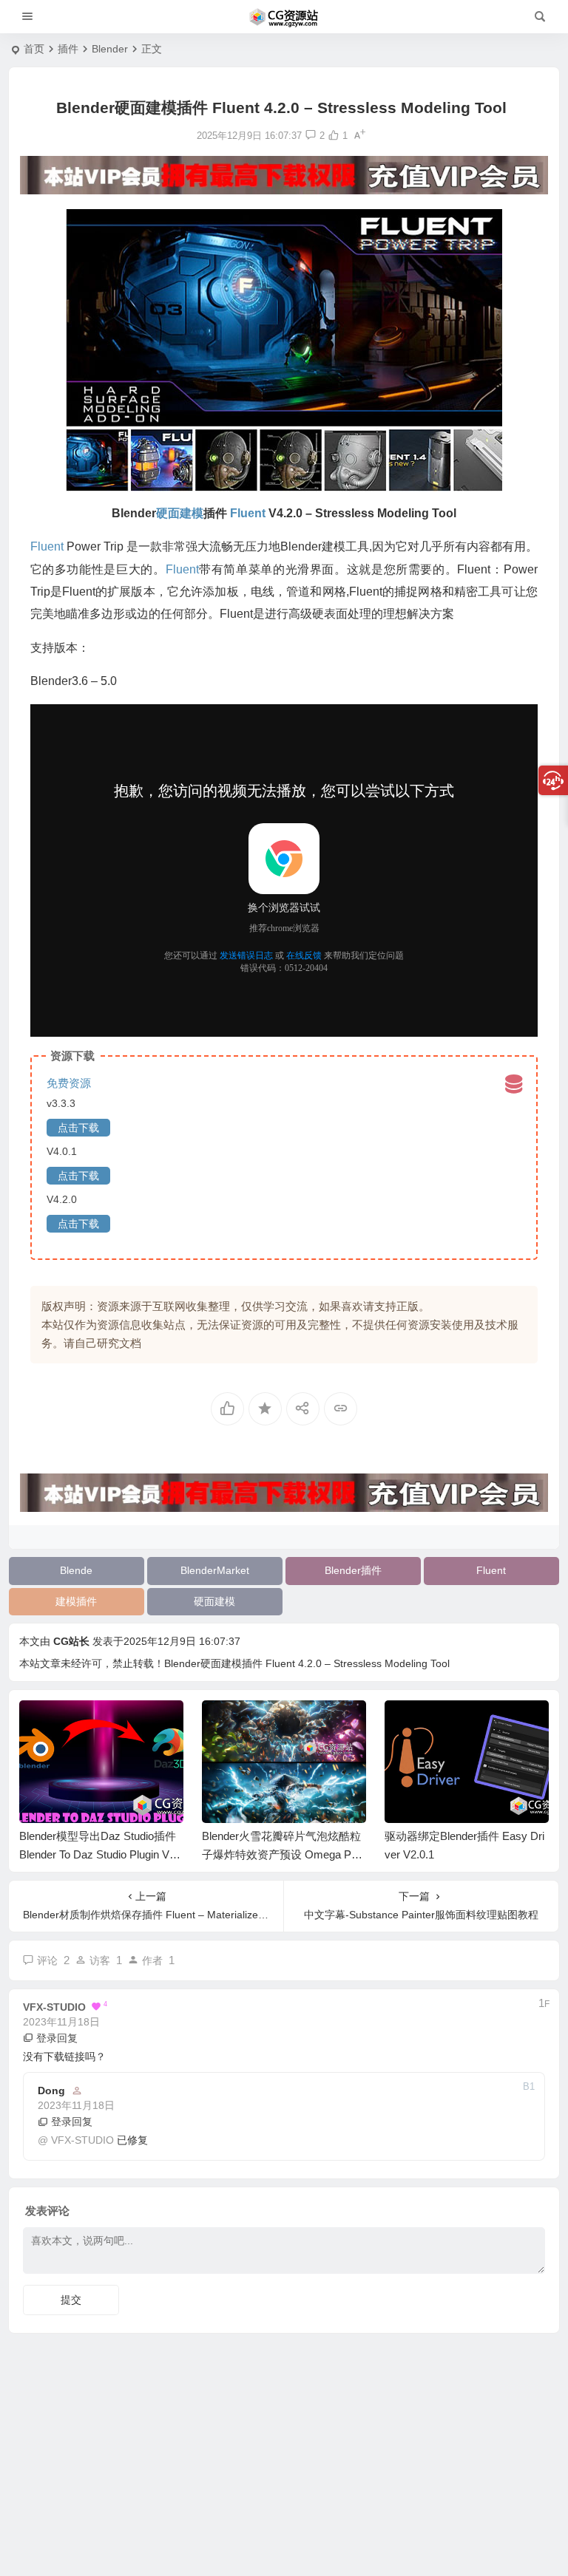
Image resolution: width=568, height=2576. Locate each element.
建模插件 (76, 1601)
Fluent (491, 1570)
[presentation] (463, 1724)
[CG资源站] (284, 17)
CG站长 (71, 1641)
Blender (110, 49)
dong (51, 2091)
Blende (76, 1570)
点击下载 (78, 1128)
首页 (34, 49)
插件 (68, 49)
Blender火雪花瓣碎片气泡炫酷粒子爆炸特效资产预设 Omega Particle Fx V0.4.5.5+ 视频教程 (284, 1854)
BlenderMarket (215, 1570)
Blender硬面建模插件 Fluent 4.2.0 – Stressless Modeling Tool (307, 1663)
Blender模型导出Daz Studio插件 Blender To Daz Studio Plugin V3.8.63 (99, 1854)
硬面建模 (214, 1601)
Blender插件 (353, 1570)
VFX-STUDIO (82, 2140)
